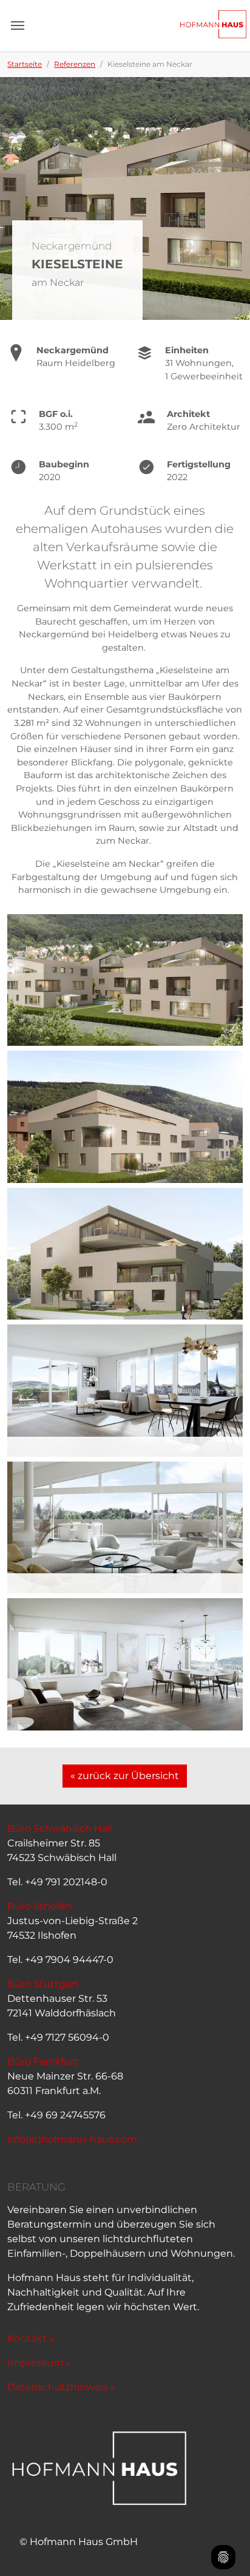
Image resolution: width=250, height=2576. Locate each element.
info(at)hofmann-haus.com (72, 2139)
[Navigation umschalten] (18, 25)
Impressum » (39, 2363)
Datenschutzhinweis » (61, 2387)
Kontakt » (31, 2338)
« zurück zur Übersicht (125, 1776)
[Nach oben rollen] (223, 2525)
